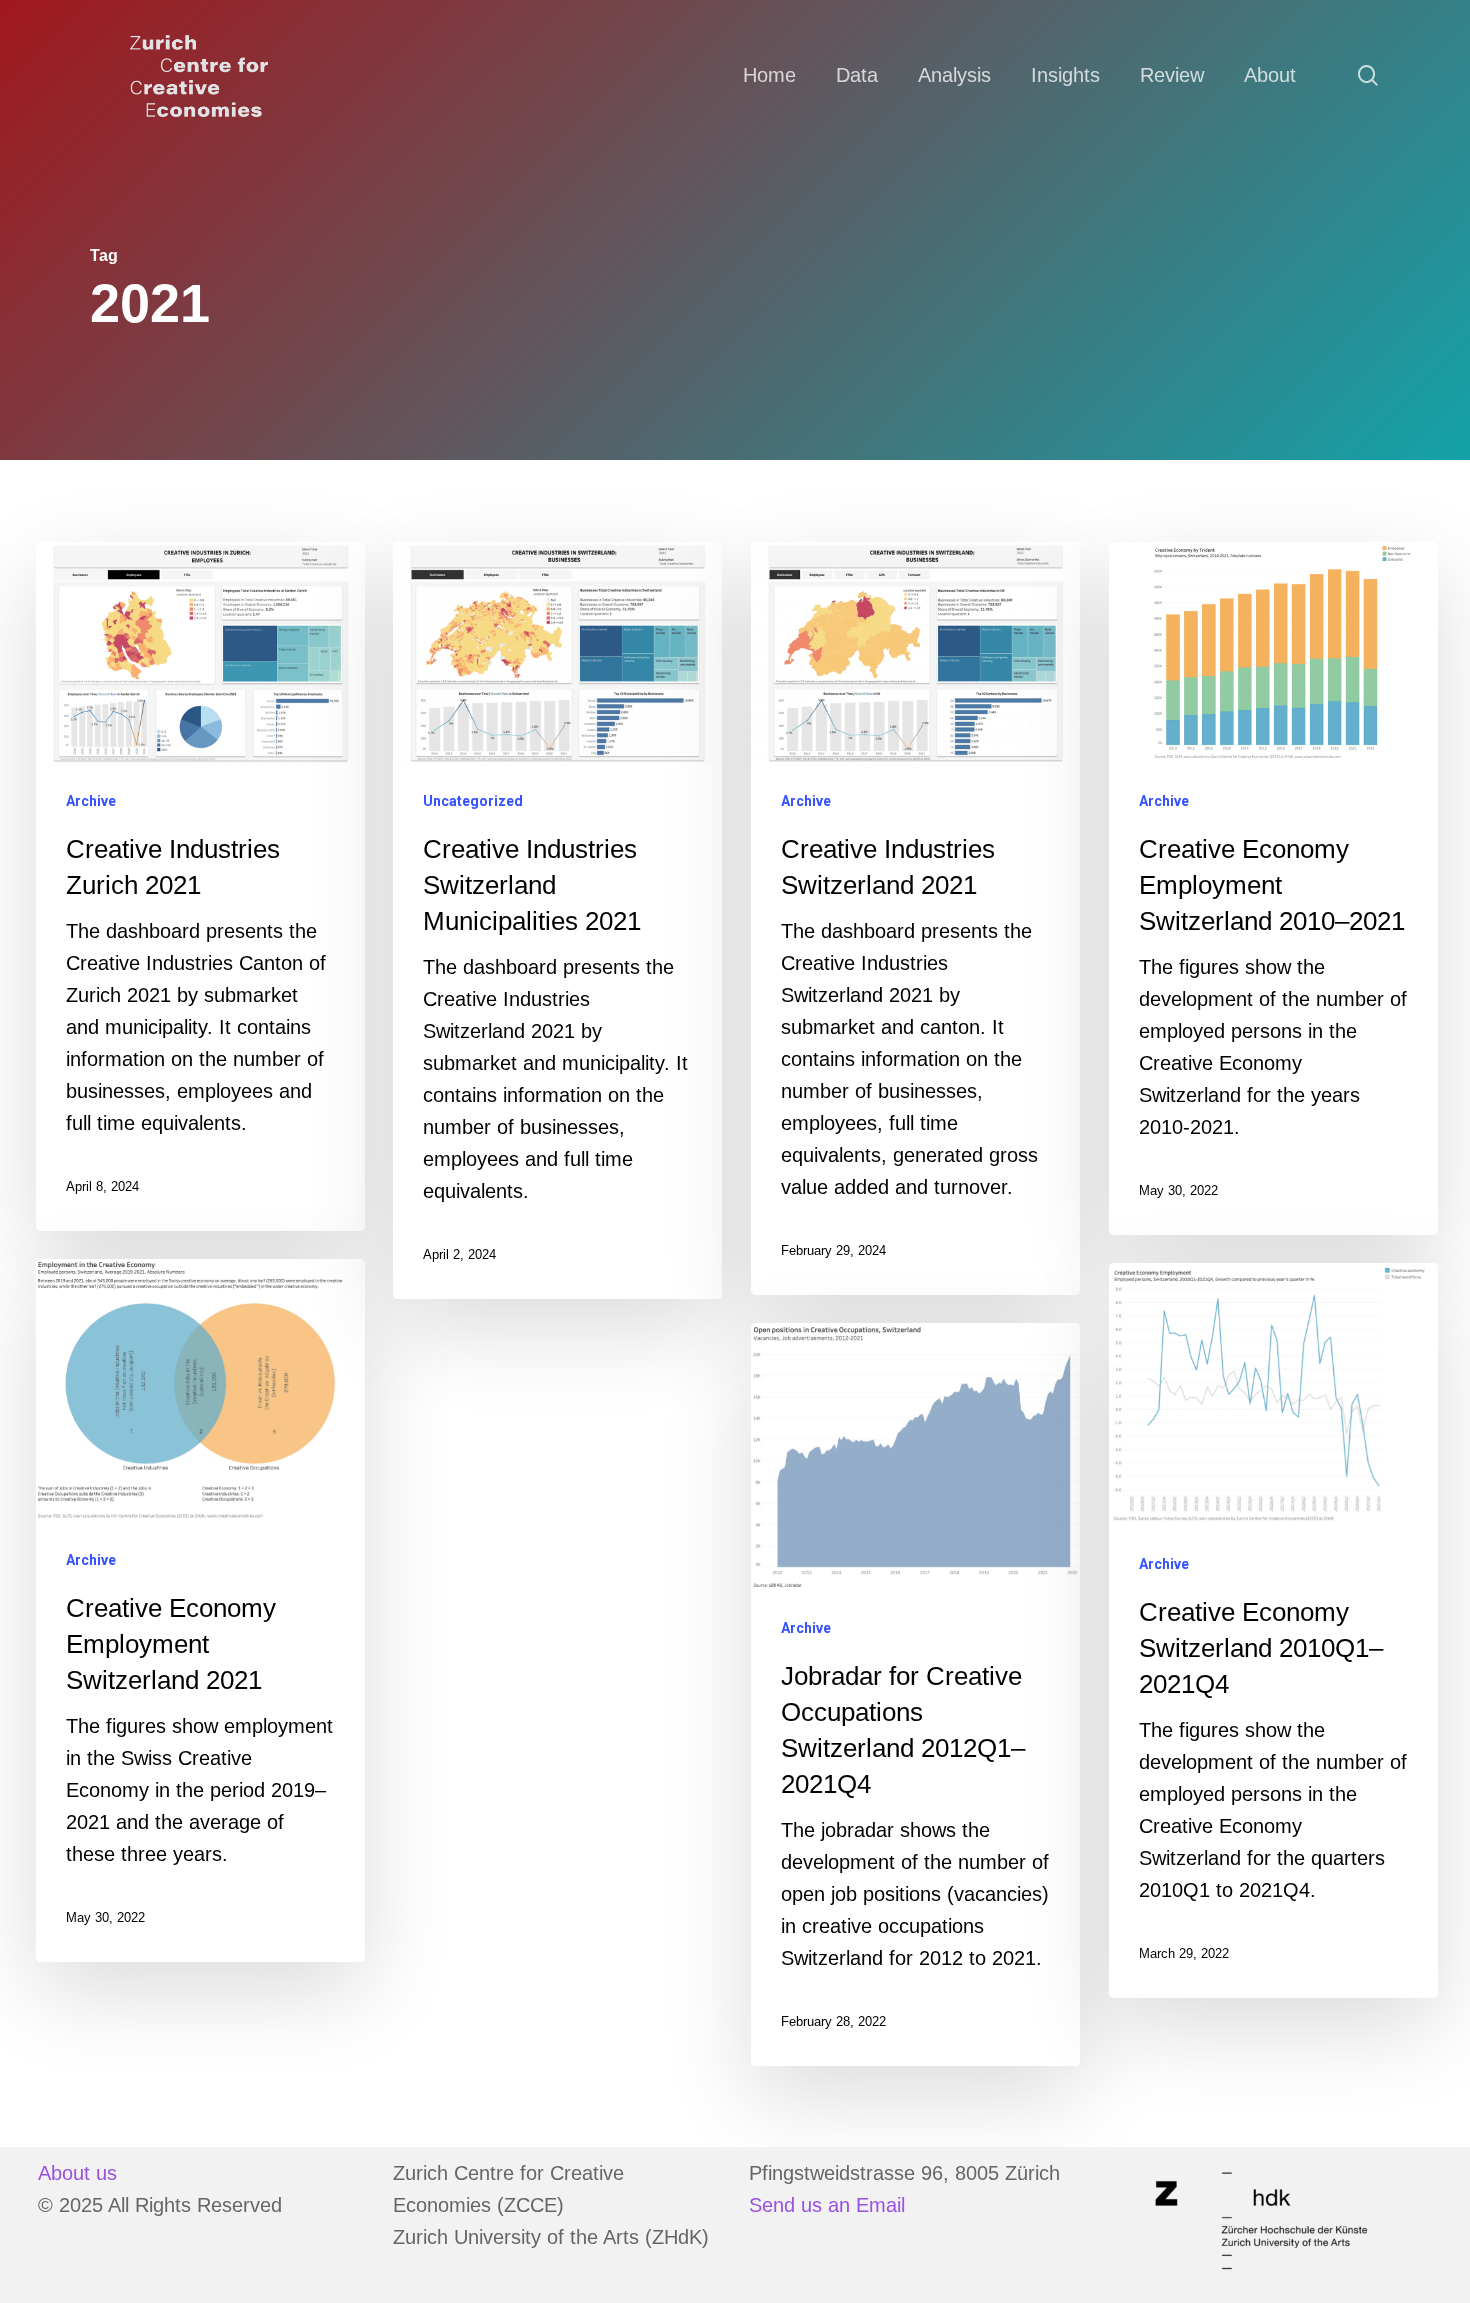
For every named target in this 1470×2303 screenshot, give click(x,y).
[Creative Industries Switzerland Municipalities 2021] (557, 920)
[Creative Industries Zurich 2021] (200, 886)
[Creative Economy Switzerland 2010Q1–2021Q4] (1273, 1630)
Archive (91, 801)
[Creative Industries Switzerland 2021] (915, 918)
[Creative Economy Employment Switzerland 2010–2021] (1273, 888)
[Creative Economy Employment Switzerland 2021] (200, 1610)
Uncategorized (473, 801)
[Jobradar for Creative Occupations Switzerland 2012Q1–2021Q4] (915, 1694)
